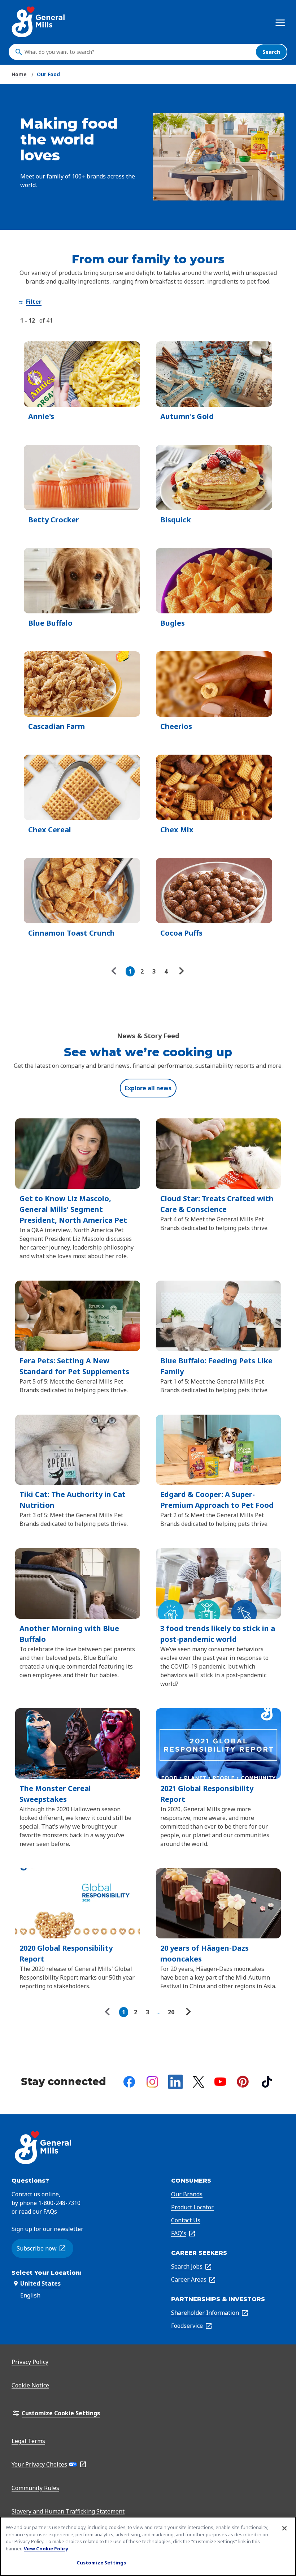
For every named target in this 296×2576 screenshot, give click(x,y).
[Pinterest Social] (243, 2082)
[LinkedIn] (175, 2082)
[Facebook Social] (129, 2082)
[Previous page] (116, 971)
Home (19, 74)
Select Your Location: (47, 2273)
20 (171, 2012)
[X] (199, 2082)
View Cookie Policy (46, 2549)
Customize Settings (101, 2563)
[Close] (284, 2528)
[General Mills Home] (39, 22)
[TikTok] (267, 2082)
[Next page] (180, 971)
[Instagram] (152, 2082)
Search (271, 52)
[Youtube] (220, 2082)
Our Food (48, 74)
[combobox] (138, 52)
